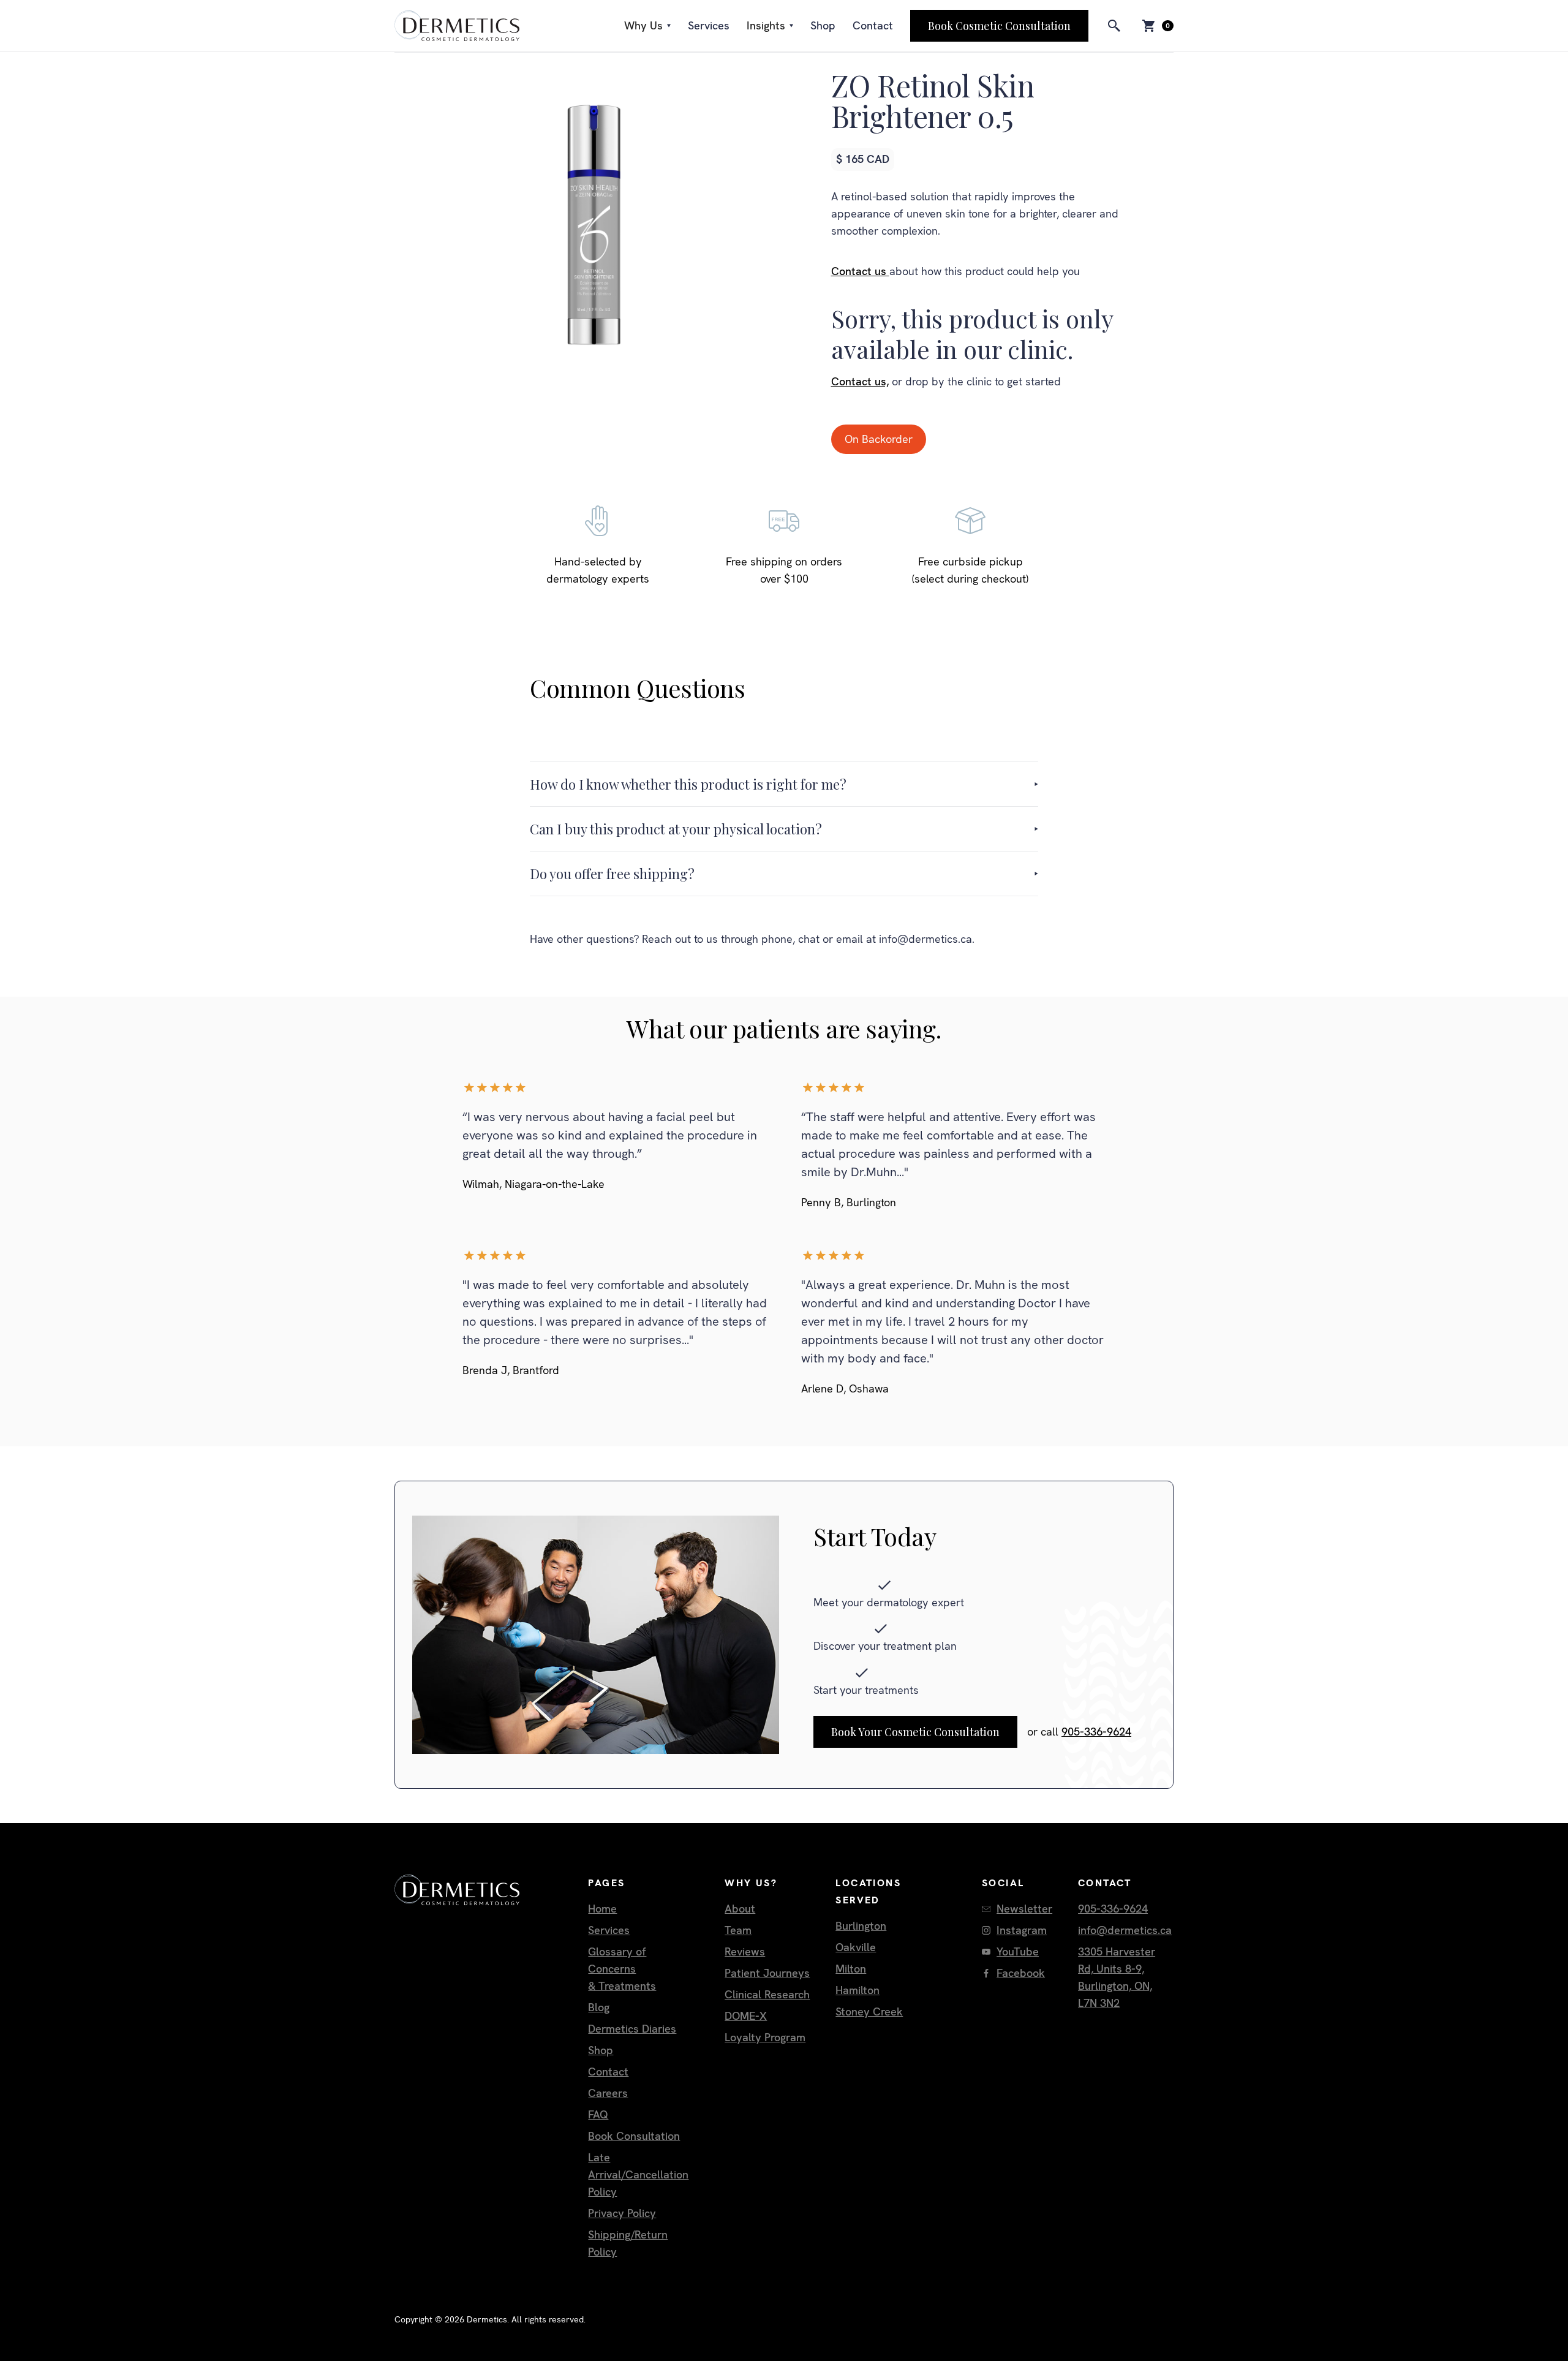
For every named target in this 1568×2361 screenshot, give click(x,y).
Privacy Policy (622, 2213)
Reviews (745, 1951)
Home (602, 1909)
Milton (851, 1969)
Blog (599, 2007)
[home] (457, 26)
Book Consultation (634, 2136)
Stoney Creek (869, 2012)
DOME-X (746, 2016)
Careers (608, 2093)
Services (709, 25)
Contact (873, 25)
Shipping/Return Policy (628, 2243)
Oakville (856, 1947)
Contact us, (860, 381)
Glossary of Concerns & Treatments (622, 1969)
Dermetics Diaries (632, 2029)
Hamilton (858, 1990)
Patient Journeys (767, 1973)
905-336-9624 (1096, 1732)
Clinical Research (767, 1994)
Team (738, 1930)
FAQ (598, 2114)
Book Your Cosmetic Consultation (915, 1732)
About (740, 1909)
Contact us (860, 271)
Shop (823, 25)
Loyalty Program (765, 2037)
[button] (647, 26)
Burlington (861, 1926)
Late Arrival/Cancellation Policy (638, 2174)
